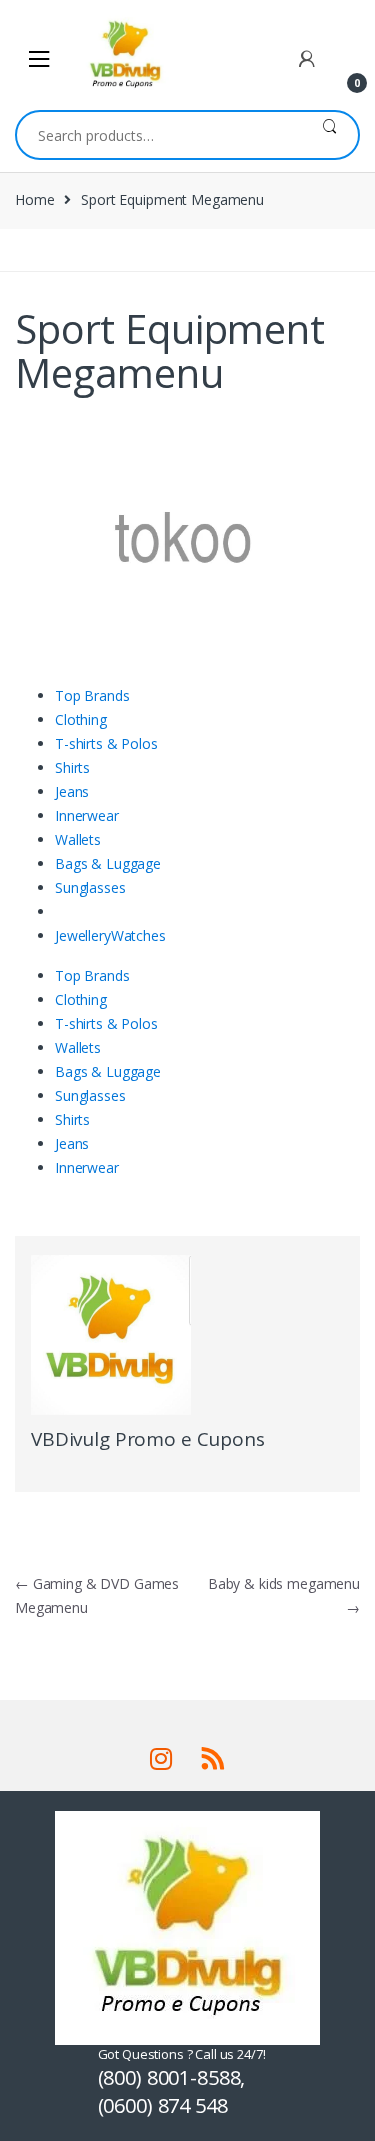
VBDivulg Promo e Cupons (148, 1439)
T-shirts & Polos (106, 743)
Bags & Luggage (108, 863)
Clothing (81, 719)
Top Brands (92, 695)
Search (329, 135)
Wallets (78, 839)
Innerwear (87, 815)
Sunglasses (90, 887)
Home (34, 199)
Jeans (72, 791)
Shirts (72, 767)
